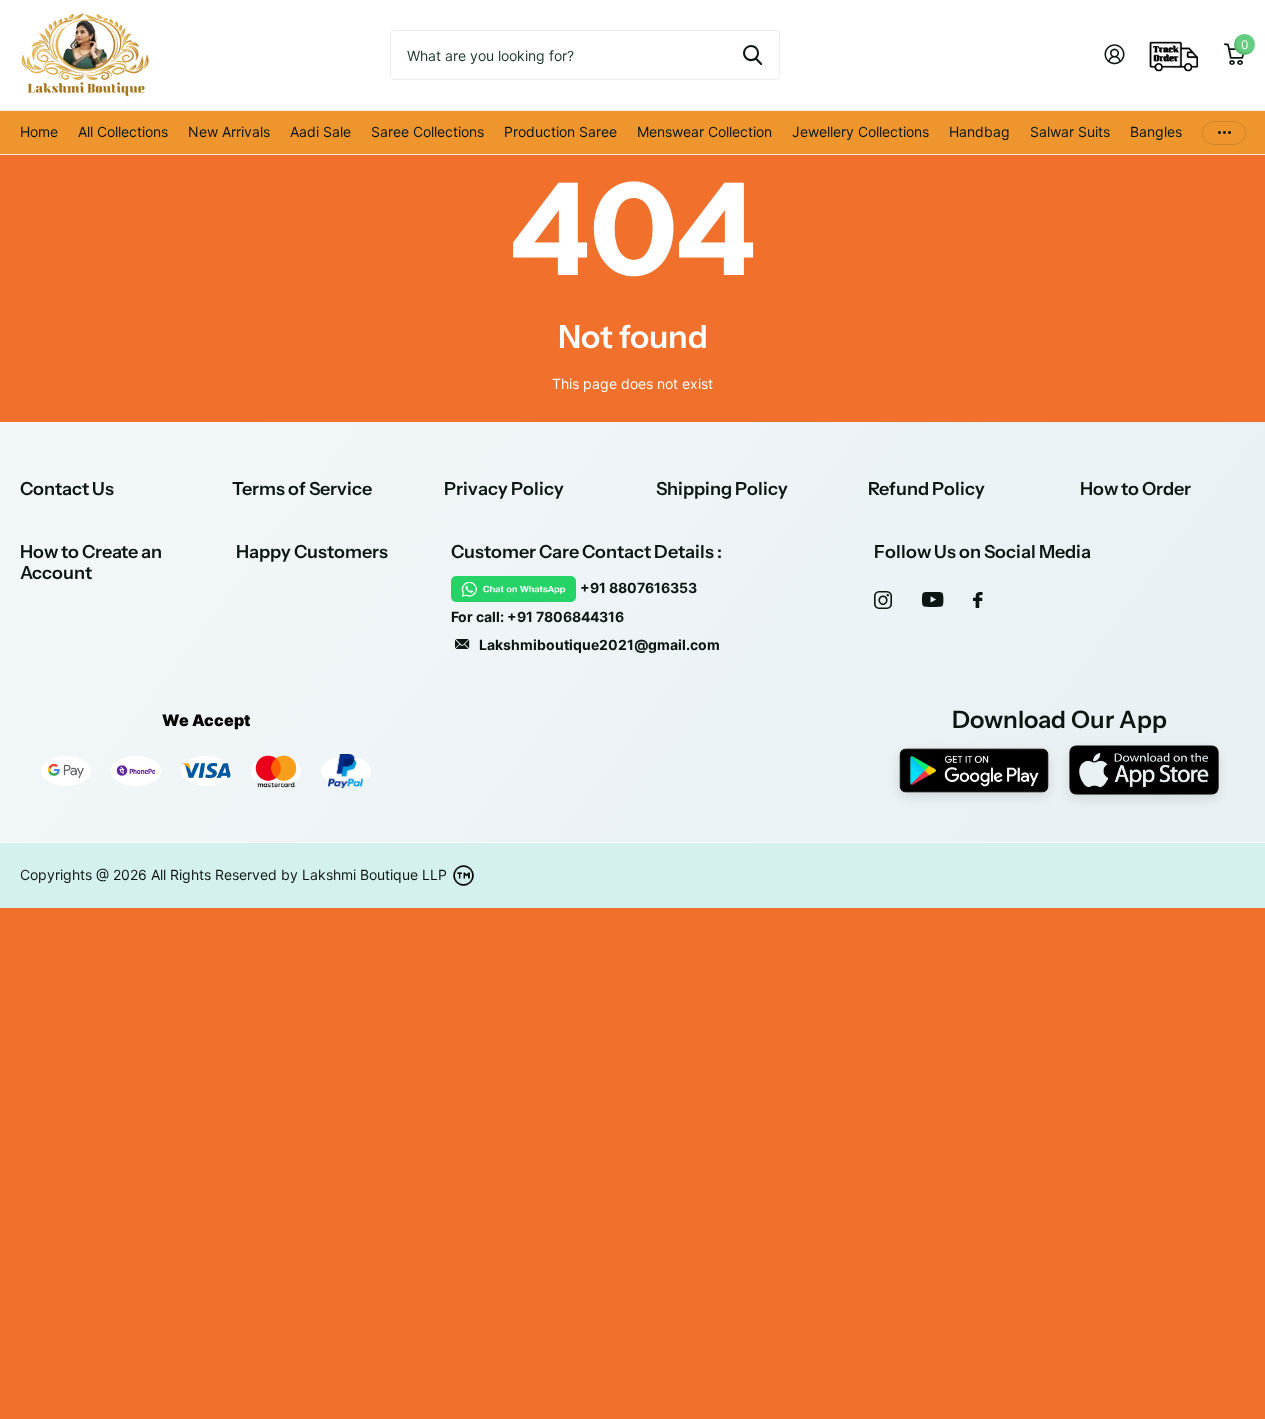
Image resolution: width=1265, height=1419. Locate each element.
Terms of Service (302, 489)
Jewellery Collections (860, 131)
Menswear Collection (704, 131)
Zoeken (752, 55)
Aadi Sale (320, 131)
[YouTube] (932, 599)
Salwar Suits (1070, 131)
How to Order (1135, 489)
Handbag (979, 131)
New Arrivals (229, 131)
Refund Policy (926, 489)
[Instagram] (883, 600)
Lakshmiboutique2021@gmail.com (599, 644)
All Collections (123, 131)
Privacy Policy (504, 489)
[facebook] (978, 600)
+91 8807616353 (638, 587)
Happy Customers (312, 552)
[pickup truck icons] (1174, 55)
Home (39, 131)
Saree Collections (427, 131)
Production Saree (560, 131)
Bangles (1156, 131)
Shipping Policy (722, 489)
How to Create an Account (91, 562)
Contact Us (67, 489)
